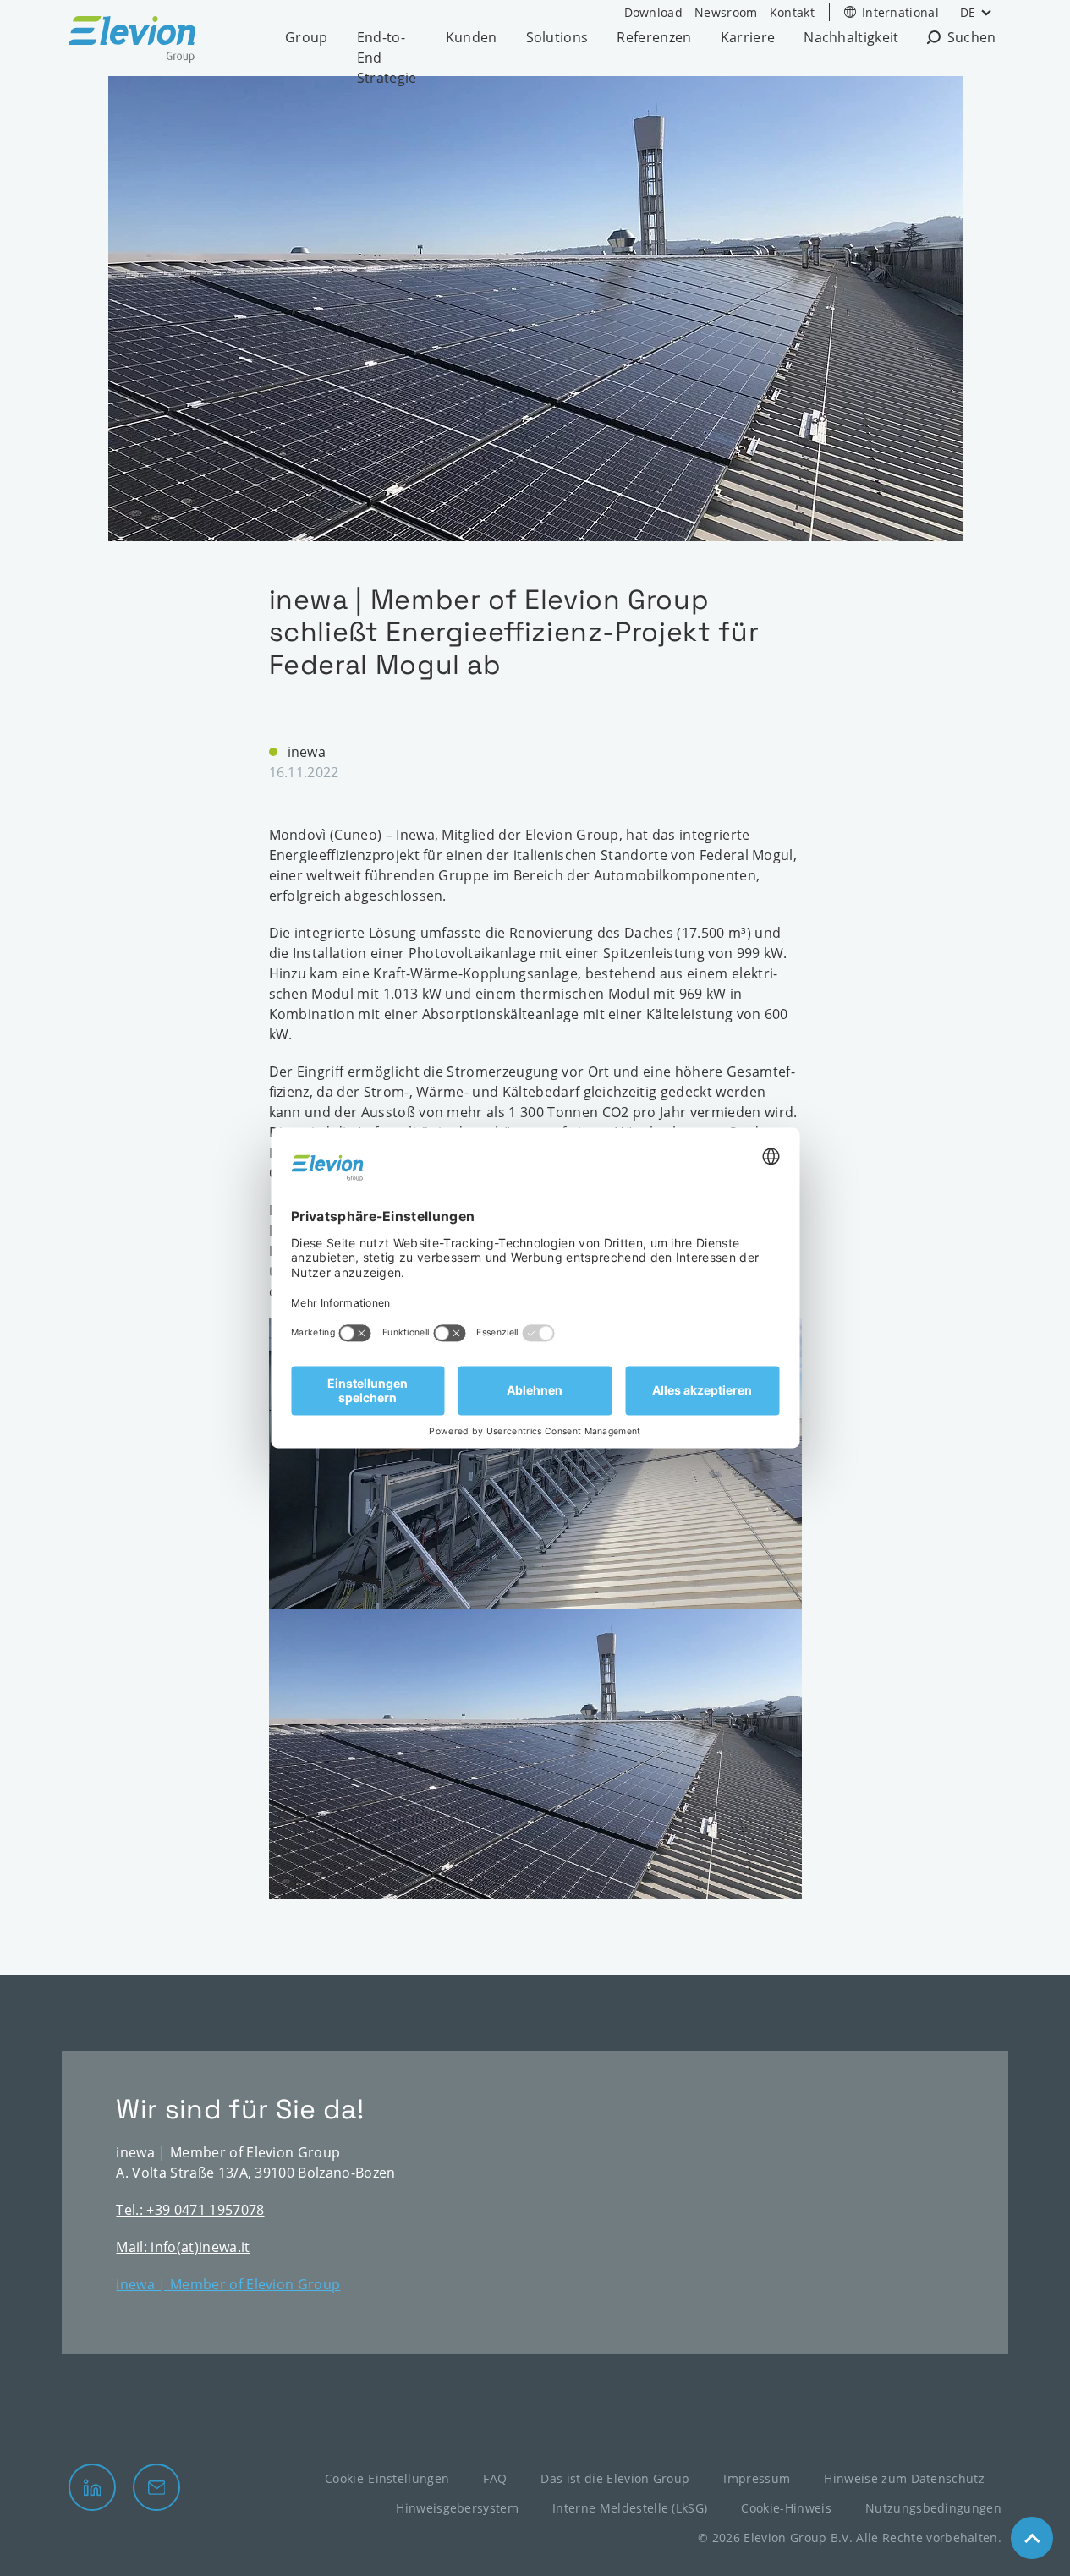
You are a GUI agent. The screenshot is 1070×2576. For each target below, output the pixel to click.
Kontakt (792, 12)
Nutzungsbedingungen (933, 2508)
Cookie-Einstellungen (387, 2478)
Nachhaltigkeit (851, 37)
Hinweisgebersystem (457, 2508)
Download (654, 12)
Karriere (748, 37)
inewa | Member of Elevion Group (228, 2284)
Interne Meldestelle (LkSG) (630, 2508)
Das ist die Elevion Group (615, 2478)
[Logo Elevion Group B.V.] (132, 42)
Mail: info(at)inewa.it (183, 2247)
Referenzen (654, 37)
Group (307, 37)
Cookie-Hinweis (786, 2508)
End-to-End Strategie (387, 58)
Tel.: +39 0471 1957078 (190, 2210)
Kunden (472, 37)
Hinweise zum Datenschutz (904, 2478)
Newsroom (726, 12)
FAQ (495, 2478)
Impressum (757, 2478)
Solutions (557, 37)
